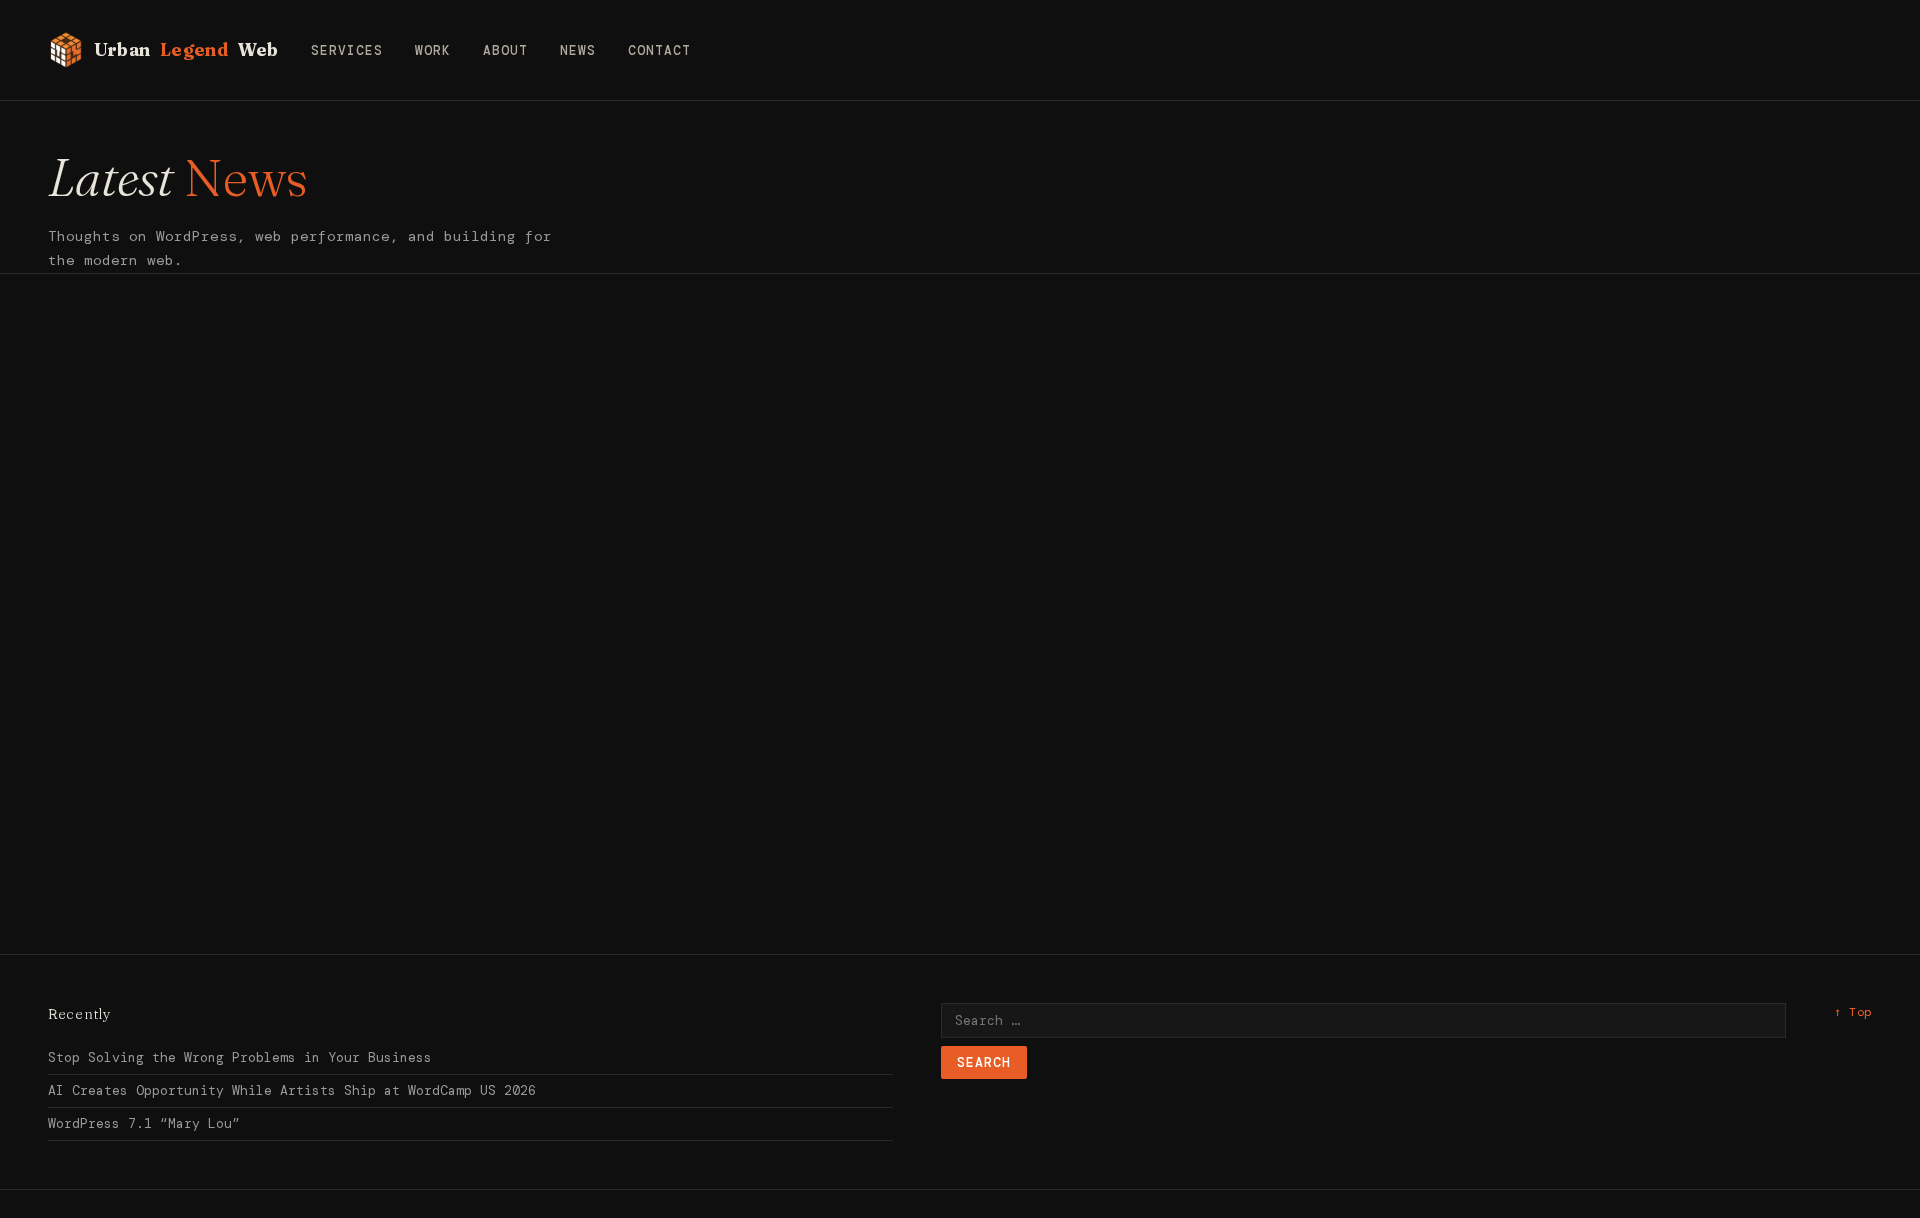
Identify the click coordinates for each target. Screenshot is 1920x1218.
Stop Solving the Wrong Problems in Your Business (240, 1057)
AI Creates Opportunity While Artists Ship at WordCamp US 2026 (292, 1090)
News (578, 50)
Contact (659, 50)
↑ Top (1853, 1012)
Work (433, 50)
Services (347, 50)
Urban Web (186, 49)
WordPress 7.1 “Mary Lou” (144, 1123)
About (505, 50)
